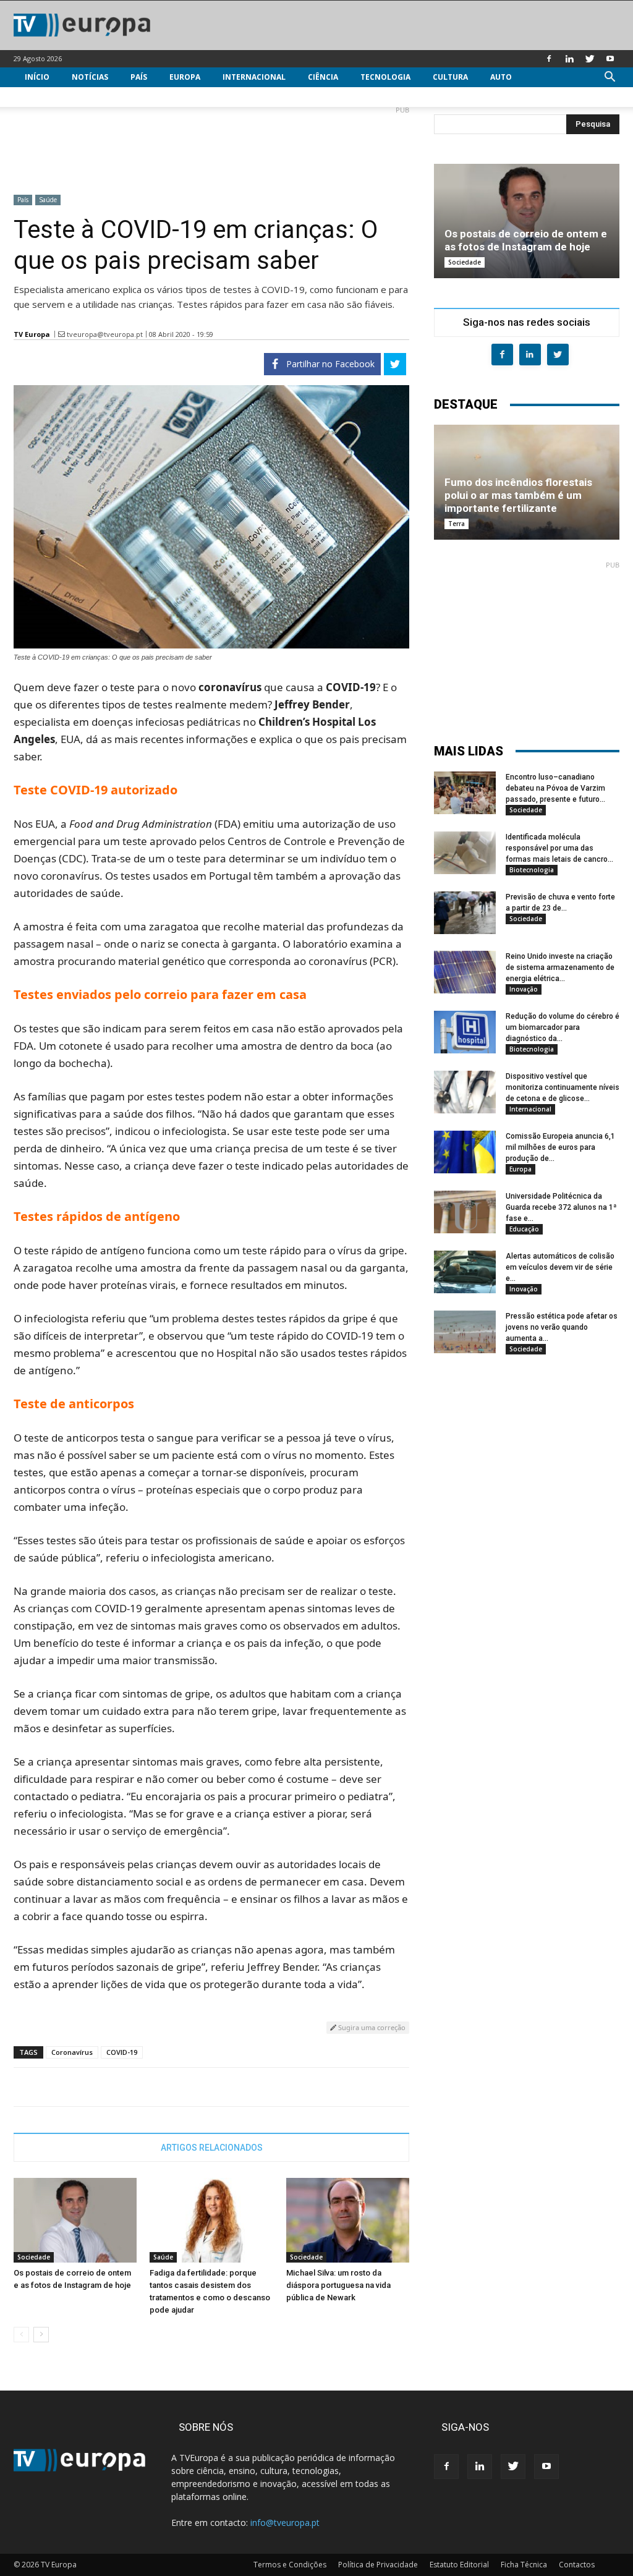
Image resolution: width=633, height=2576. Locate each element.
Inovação (524, 989)
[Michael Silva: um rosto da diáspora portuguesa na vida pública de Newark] (348, 2220)
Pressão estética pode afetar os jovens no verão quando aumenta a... (562, 1327)
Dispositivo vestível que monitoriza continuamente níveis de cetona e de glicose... (563, 1087)
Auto (501, 77)
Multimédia (49, 97)
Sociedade (34, 2257)
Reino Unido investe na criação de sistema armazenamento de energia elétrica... (560, 967)
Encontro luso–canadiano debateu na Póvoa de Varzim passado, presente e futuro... (555, 788)
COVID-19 (122, 2052)
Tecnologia (385, 77)
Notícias (90, 77)
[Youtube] (610, 59)
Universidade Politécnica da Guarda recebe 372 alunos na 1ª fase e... (561, 1207)
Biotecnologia (532, 870)
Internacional (254, 77)
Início (37, 77)
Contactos (577, 2565)
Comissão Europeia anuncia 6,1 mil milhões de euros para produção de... (560, 1147)
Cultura (450, 77)
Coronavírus (72, 2052)
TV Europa (32, 334)
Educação (524, 1229)
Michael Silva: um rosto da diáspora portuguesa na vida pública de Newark (338, 2285)
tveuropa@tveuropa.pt (105, 334)
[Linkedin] (569, 59)
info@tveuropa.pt (285, 2523)
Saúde (48, 200)
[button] (610, 78)
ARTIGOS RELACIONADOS (212, 2148)
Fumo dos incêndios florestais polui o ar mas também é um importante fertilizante (518, 495)
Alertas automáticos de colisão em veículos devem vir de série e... (560, 1267)
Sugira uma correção (371, 2027)
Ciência (323, 77)
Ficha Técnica (524, 2565)
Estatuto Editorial (459, 2565)
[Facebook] (549, 59)
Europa (185, 77)
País (139, 77)
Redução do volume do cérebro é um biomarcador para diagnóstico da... (563, 1027)
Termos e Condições (290, 2565)
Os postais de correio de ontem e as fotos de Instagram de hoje (526, 240)
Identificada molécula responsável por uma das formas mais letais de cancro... (559, 848)
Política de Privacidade (378, 2565)
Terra (457, 524)
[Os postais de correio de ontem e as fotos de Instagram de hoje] (75, 2220)
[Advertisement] (211, 145)
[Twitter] (590, 59)
